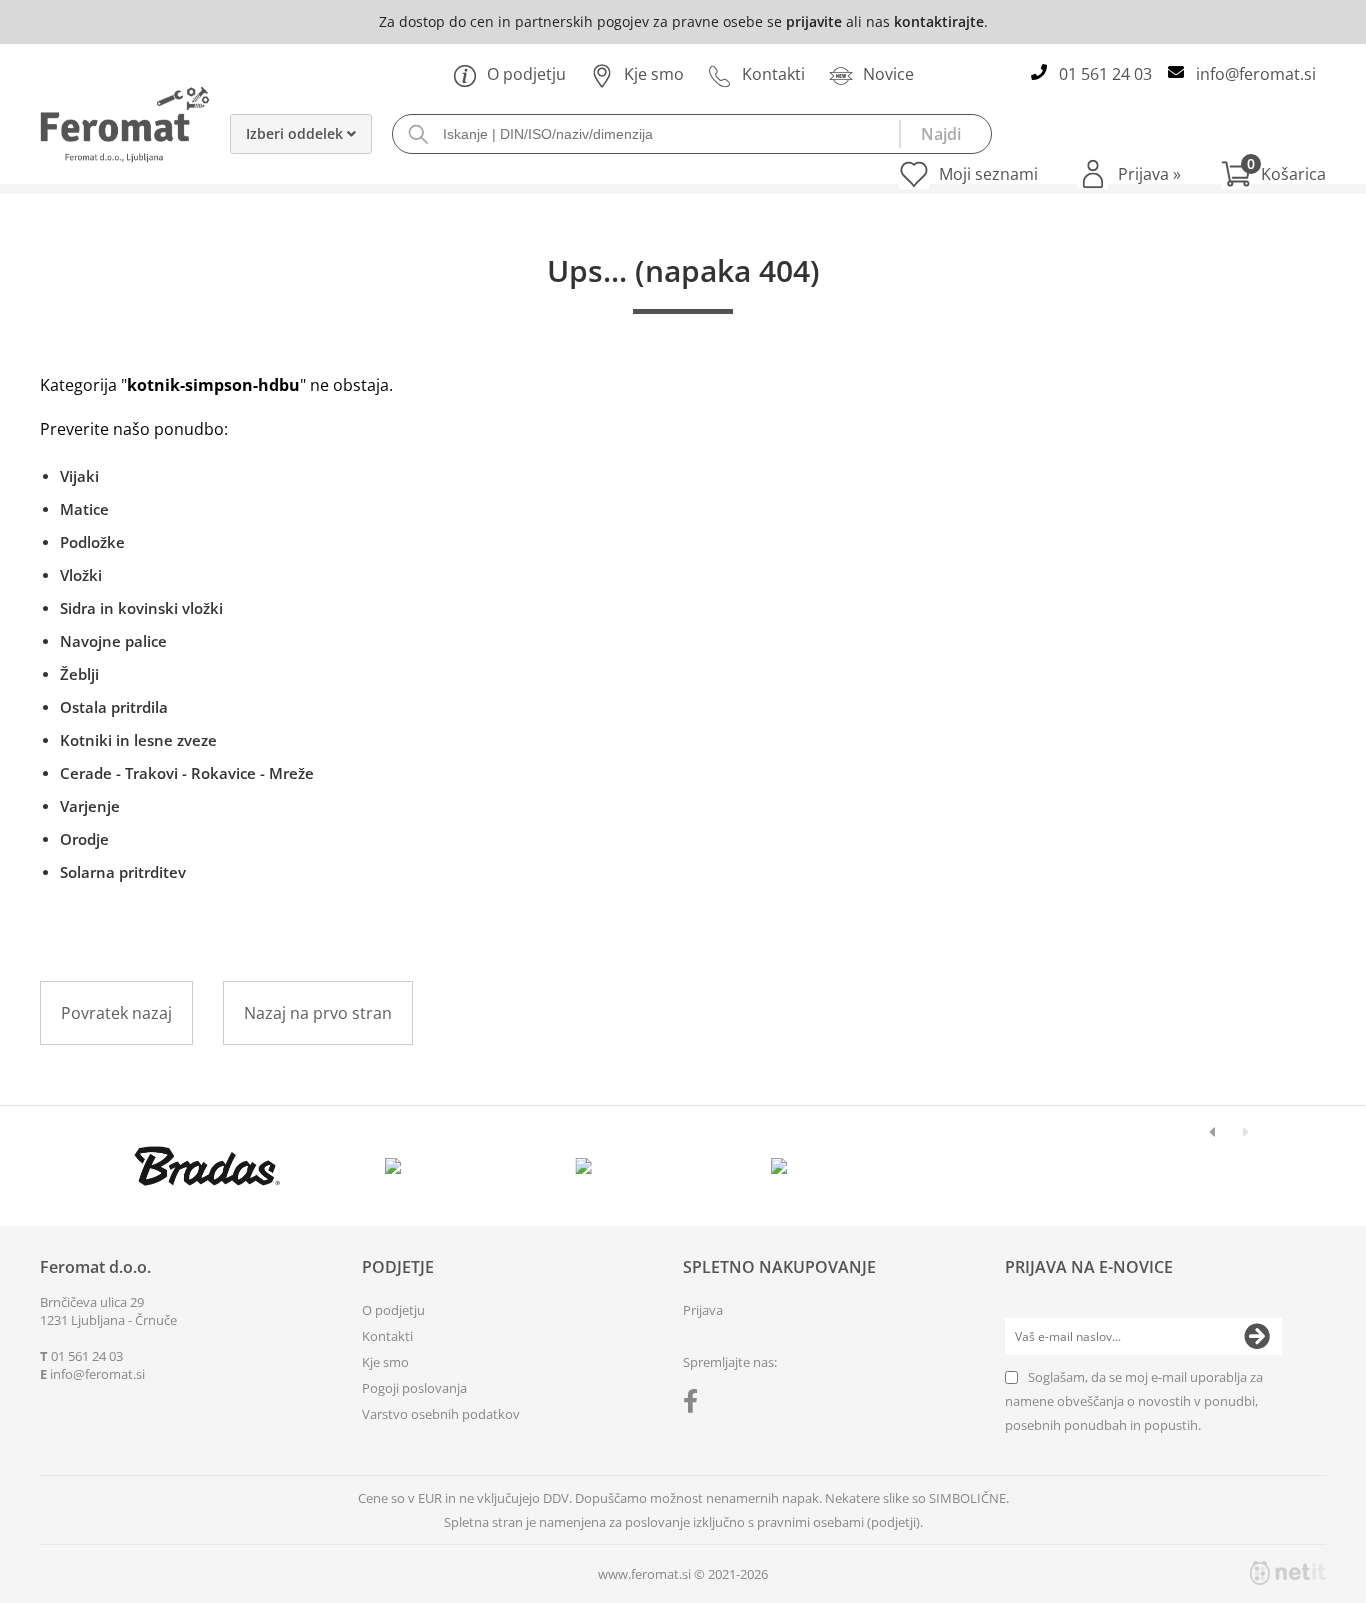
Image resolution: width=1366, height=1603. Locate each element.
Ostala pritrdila (114, 707)
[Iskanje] (945, 134)
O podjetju (526, 74)
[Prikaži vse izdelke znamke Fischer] (207, 1166)
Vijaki (79, 476)
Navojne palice (113, 641)
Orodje (84, 839)
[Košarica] (1273, 174)
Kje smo (654, 74)
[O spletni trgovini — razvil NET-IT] (1288, 1573)
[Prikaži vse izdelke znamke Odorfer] (1160, 1166)
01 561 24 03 (1105, 74)
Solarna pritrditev (123, 872)
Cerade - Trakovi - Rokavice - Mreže (187, 773)
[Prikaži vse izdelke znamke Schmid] (779, 1166)
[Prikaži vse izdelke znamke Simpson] (397, 1166)
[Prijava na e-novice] (1257, 1337)
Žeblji (79, 674)
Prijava (1149, 174)
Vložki (81, 575)
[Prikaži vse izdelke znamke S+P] (969, 1166)
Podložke (92, 542)
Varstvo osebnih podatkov (441, 1414)
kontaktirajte (939, 21)
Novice (888, 74)
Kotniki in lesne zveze (138, 740)
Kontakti (773, 74)
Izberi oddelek (296, 133)
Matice (84, 509)
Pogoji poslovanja (414, 1388)
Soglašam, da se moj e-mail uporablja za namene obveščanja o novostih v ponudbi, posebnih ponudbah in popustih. (1134, 1401)
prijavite (814, 21)
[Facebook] (695, 1405)
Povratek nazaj (116, 1013)
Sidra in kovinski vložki (141, 608)
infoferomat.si (1256, 74)
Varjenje (90, 806)
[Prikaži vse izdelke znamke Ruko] (588, 1166)
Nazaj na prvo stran (318, 1013)
